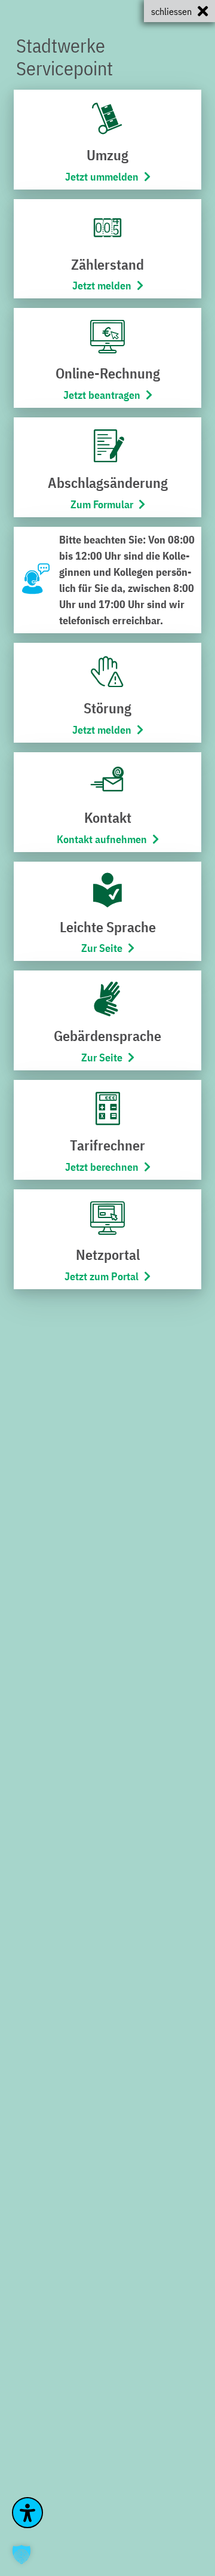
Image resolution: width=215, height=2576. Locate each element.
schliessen (171, 11)
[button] (21, 2554)
